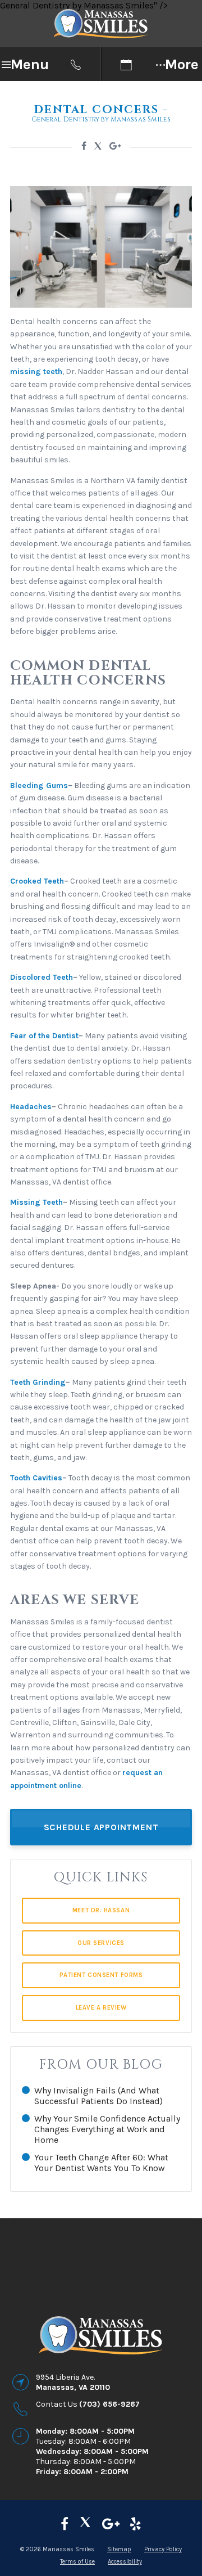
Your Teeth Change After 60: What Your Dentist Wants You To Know (101, 2163)
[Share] (115, 146)
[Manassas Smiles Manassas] (136, 2524)
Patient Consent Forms (101, 1975)
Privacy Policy (163, 2549)
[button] (25, 64)
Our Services (101, 1943)
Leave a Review (101, 2008)
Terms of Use (77, 2562)
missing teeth (36, 371)
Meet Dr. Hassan (101, 1910)
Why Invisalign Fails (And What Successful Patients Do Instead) (98, 2096)
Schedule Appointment (101, 1827)
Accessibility (125, 2562)
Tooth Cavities (36, 1478)
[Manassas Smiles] (85, 2524)
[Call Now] (76, 64)
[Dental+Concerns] (84, 146)
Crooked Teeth (37, 881)
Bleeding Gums (39, 785)
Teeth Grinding (38, 1382)
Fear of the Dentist (44, 1036)
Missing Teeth (36, 1202)
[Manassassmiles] (65, 2524)
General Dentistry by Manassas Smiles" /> (84, 5)
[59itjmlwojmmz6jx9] (111, 2524)
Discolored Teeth (42, 977)
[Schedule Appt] (126, 64)
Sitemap (119, 2549)
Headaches (31, 1107)
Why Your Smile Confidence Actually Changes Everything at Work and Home (107, 2129)
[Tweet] (98, 148)
